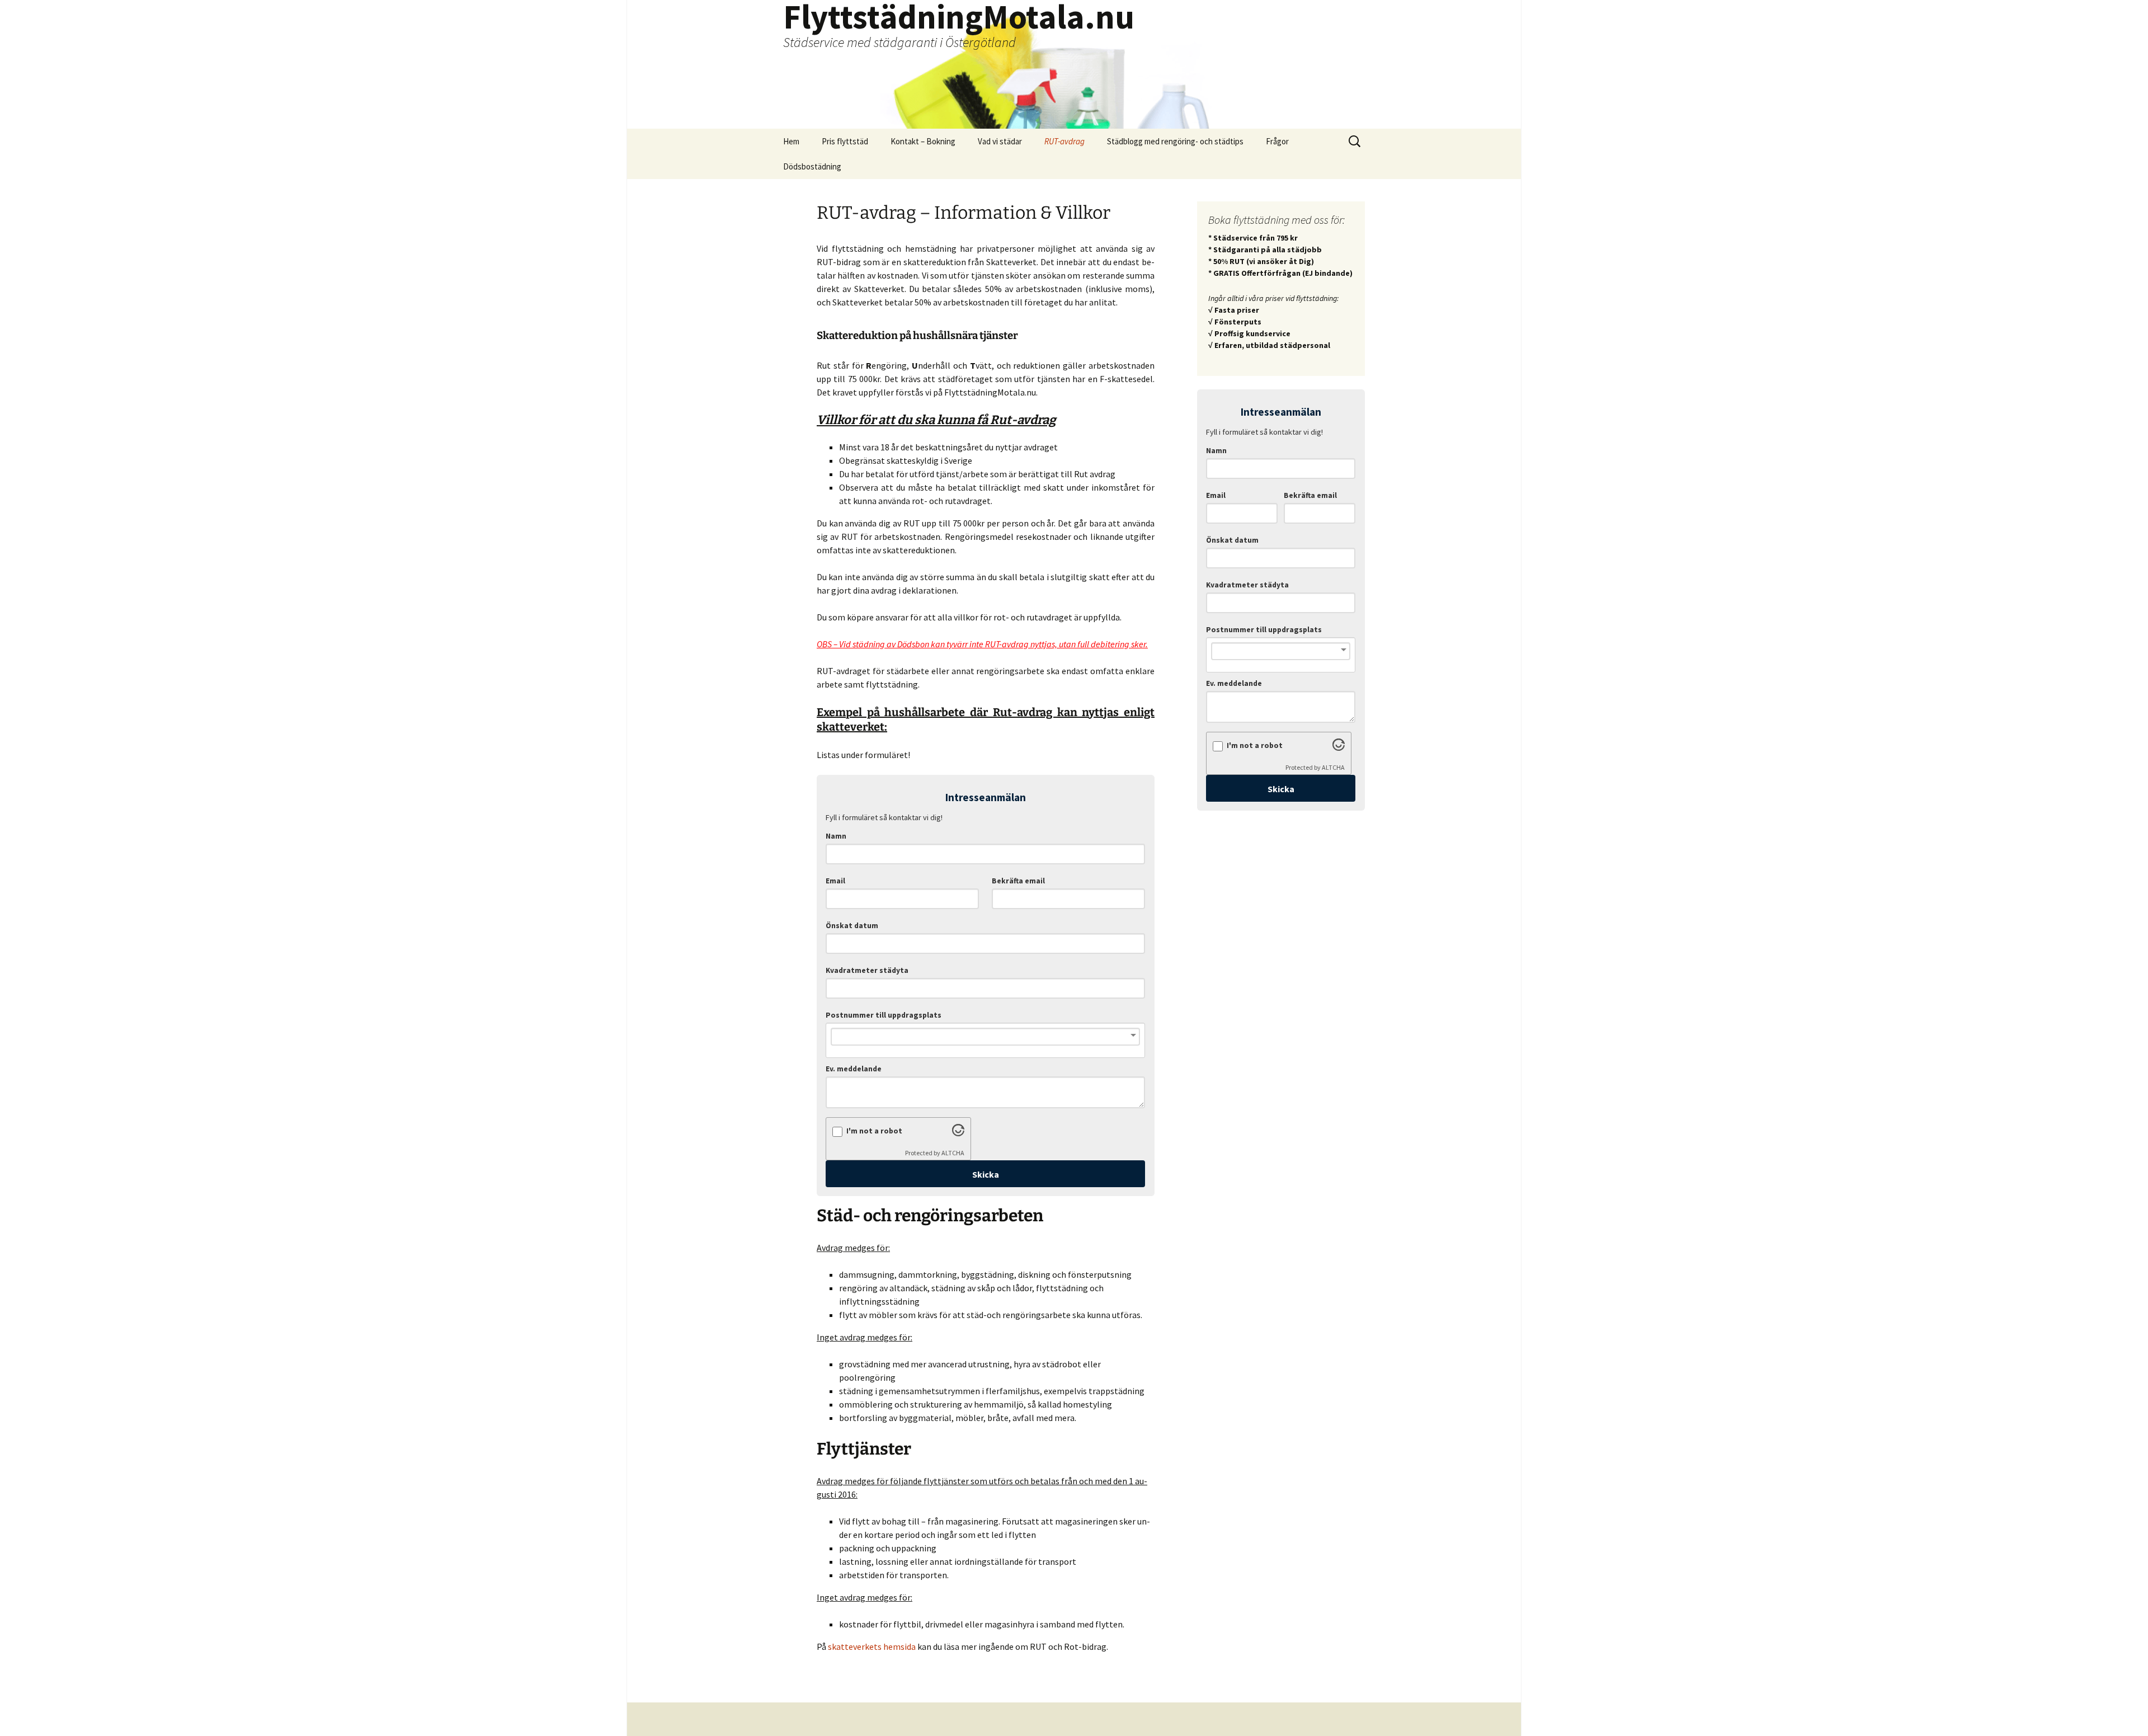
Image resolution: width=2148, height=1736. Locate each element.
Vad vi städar (1000, 141)
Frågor (1277, 141)
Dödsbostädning (812, 166)
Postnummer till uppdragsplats (884, 1015)
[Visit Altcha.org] (958, 1133)
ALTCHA (953, 1153)
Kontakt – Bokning (923, 141)
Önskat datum (852, 926)
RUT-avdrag (1064, 141)
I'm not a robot (874, 1131)
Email (835, 881)
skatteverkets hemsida (872, 1646)
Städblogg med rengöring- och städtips (1175, 141)
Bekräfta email (1018, 881)
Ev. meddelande (854, 1069)
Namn (836, 836)
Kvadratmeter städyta (867, 970)
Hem (791, 141)
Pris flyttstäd (845, 141)
